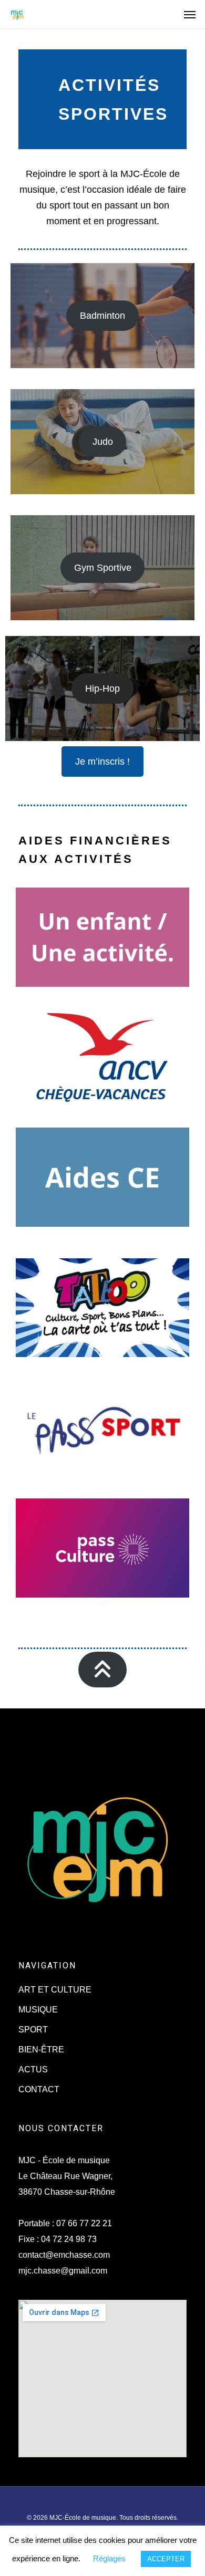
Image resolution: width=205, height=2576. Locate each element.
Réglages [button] (109, 2558)
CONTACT (39, 2089)
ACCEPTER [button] (166, 2559)
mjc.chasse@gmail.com (63, 2271)
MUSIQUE (38, 2010)
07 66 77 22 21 (84, 2223)
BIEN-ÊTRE (41, 2050)
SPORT (33, 2030)
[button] (102, 316)
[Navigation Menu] (190, 14)
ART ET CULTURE (55, 1990)
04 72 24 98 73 (69, 2239)
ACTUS (33, 2069)
